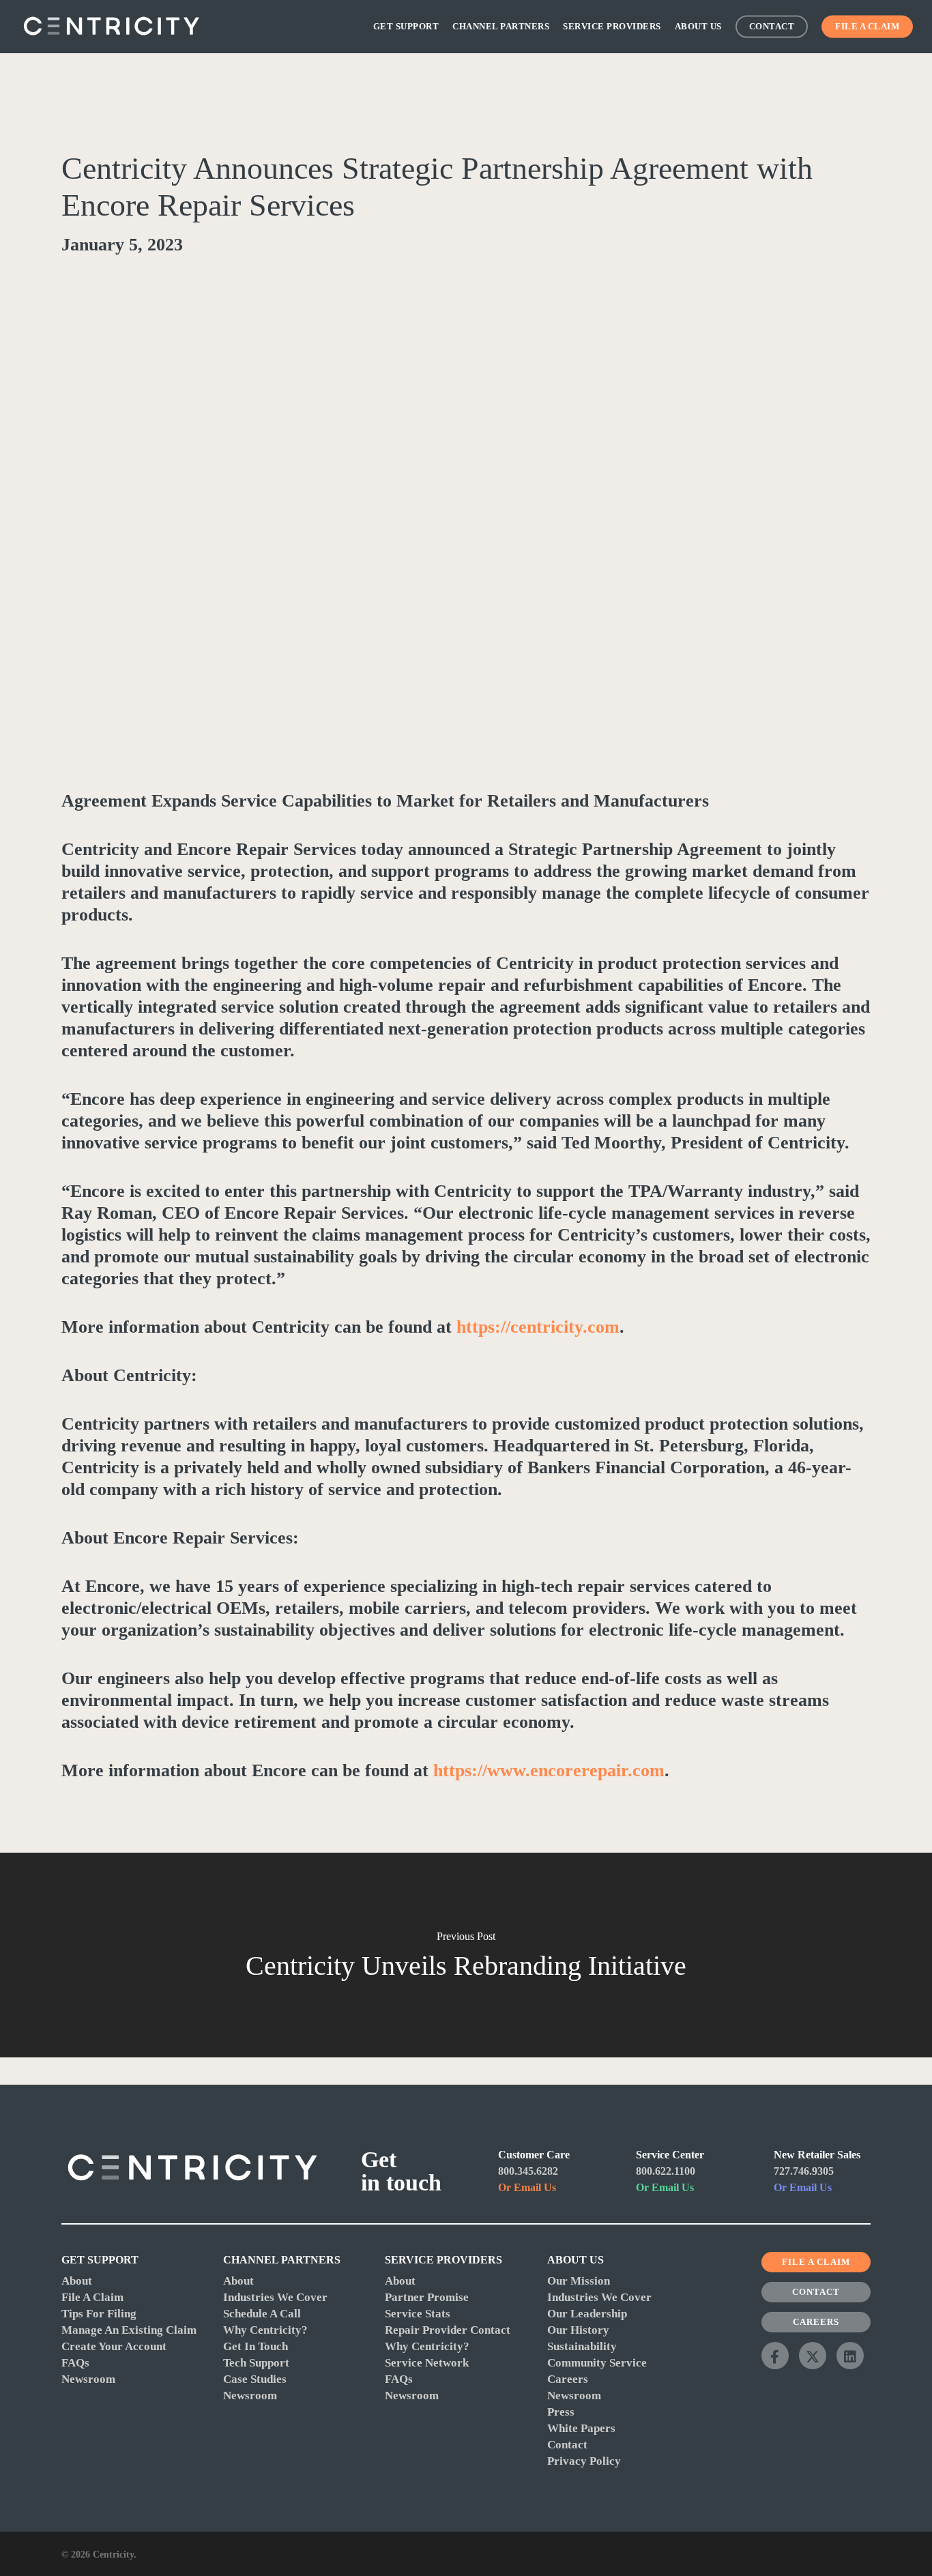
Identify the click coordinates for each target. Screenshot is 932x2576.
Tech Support (256, 2363)
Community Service (597, 2363)
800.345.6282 (528, 2171)
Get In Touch (256, 2346)
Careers (568, 2379)
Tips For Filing (99, 2314)
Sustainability (582, 2346)
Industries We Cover (275, 2297)
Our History (578, 2330)
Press (561, 2412)
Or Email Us (527, 2187)
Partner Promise (427, 2297)
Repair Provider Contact (448, 2330)
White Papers (581, 2428)
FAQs (75, 2363)
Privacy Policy (584, 2461)
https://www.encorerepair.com (549, 1770)
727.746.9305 (804, 2171)
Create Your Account (114, 2346)
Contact (567, 2445)
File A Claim (92, 2297)
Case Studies (255, 2379)
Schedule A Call (262, 2314)
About (77, 2281)
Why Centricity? (265, 2330)
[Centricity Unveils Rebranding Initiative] (466, 1955)
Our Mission (579, 2281)
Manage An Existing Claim (129, 2330)
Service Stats (418, 2314)
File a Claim (816, 2262)
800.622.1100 (666, 2171)
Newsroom (88, 2379)
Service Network (427, 2363)
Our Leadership (587, 2314)
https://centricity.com (538, 1327)
